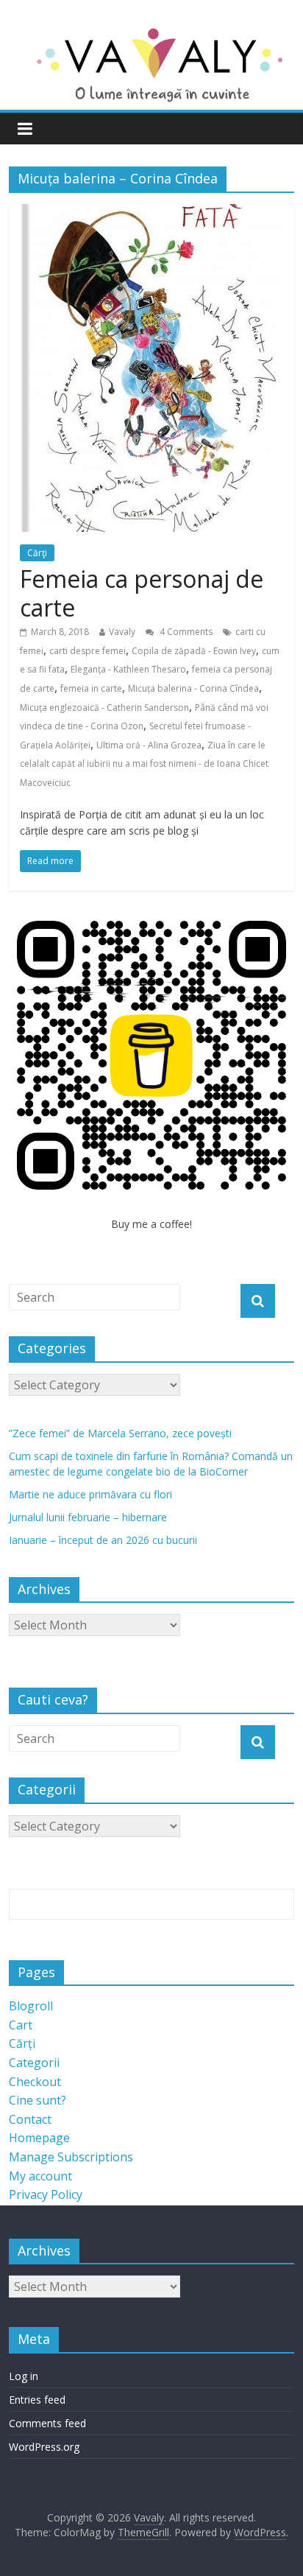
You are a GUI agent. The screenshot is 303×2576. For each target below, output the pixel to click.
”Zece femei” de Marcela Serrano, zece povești (120, 1433)
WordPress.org (44, 2447)
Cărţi (37, 553)
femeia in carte (91, 688)
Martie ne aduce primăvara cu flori (90, 1494)
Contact (30, 2119)
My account (40, 2176)
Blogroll (31, 2006)
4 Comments (185, 632)
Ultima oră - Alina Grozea (149, 745)
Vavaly (122, 632)
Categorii (34, 2063)
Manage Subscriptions (71, 2157)
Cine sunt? (38, 2100)
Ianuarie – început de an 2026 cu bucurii (103, 1540)
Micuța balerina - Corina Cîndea (193, 688)
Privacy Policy (46, 2194)
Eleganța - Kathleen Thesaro (128, 669)
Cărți (22, 2043)
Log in (24, 2376)
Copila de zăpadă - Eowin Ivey (194, 651)
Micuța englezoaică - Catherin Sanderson (104, 708)
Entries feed (37, 2400)
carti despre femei (88, 651)
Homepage (39, 2138)
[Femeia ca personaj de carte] (151, 213)
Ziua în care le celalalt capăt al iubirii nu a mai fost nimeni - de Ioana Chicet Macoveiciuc (144, 764)
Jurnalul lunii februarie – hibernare (88, 1517)
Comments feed (47, 2423)
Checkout (35, 2082)
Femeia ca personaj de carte (142, 593)
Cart (21, 2025)
